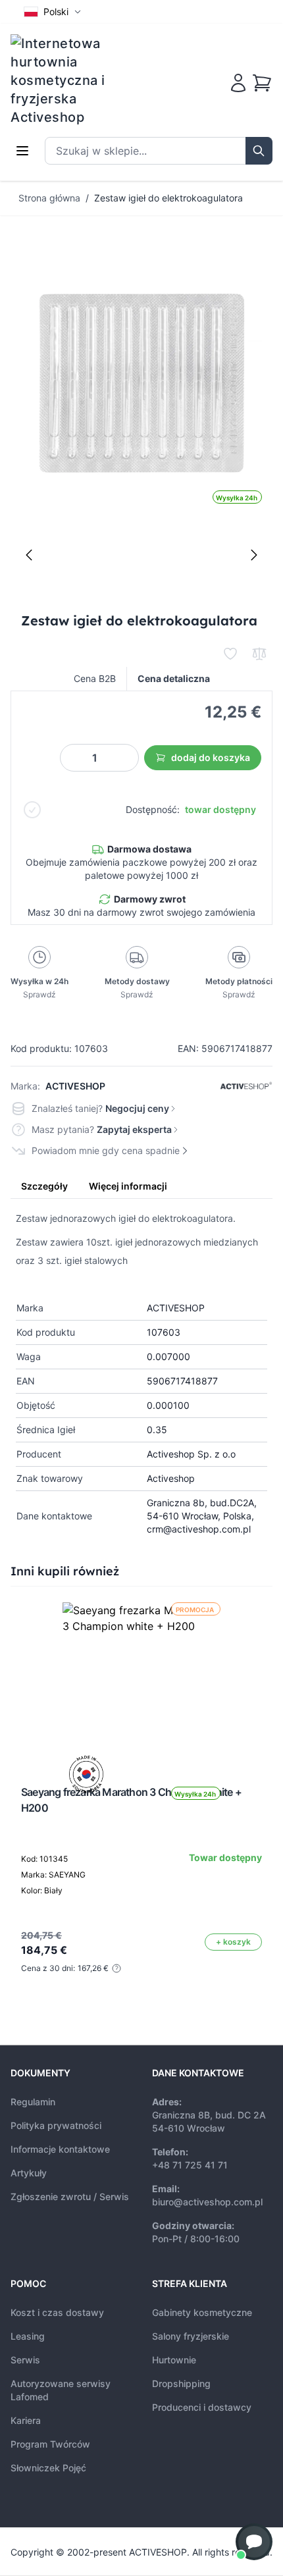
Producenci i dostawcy (202, 2407)
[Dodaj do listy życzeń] (230, 654)
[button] (254, 2542)
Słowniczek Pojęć (48, 2468)
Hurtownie (174, 2360)
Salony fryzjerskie (191, 2336)
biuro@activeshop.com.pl (207, 2202)
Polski (56, 12)
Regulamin (33, 2102)
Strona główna (49, 198)
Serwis (25, 2360)
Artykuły (29, 2173)
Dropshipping (181, 2383)
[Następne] (254, 555)
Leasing (28, 2336)
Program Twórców (50, 2444)
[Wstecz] (29, 555)
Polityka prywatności (56, 2125)
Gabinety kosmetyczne (202, 2312)
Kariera (26, 2420)
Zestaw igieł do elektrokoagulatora (168, 198)
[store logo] (66, 80)
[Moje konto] (238, 83)
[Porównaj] (259, 654)
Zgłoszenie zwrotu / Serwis (70, 2196)
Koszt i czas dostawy (57, 2312)
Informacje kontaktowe (60, 2149)
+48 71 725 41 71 (190, 2165)
